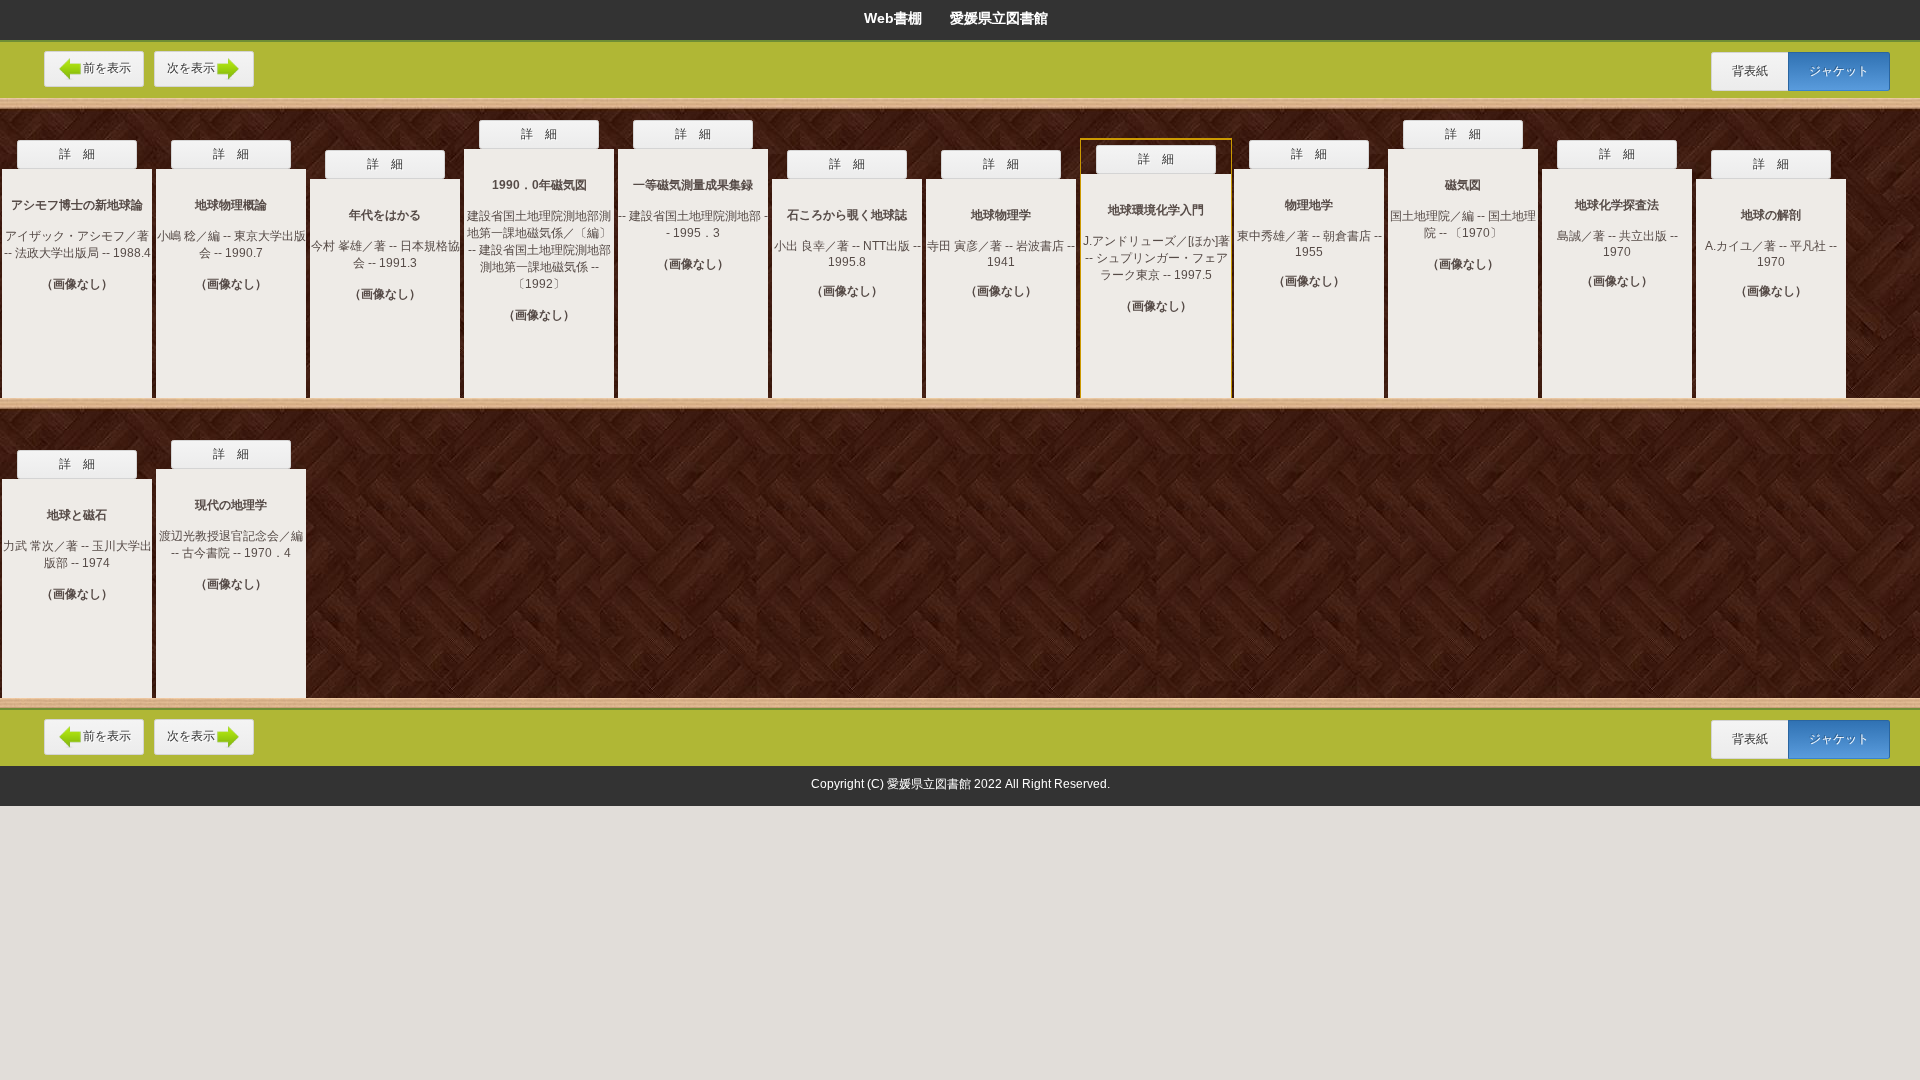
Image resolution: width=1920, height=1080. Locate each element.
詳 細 (77, 154)
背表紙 (1750, 71)
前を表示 (107, 68)
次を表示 (191, 68)
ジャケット (1839, 71)
